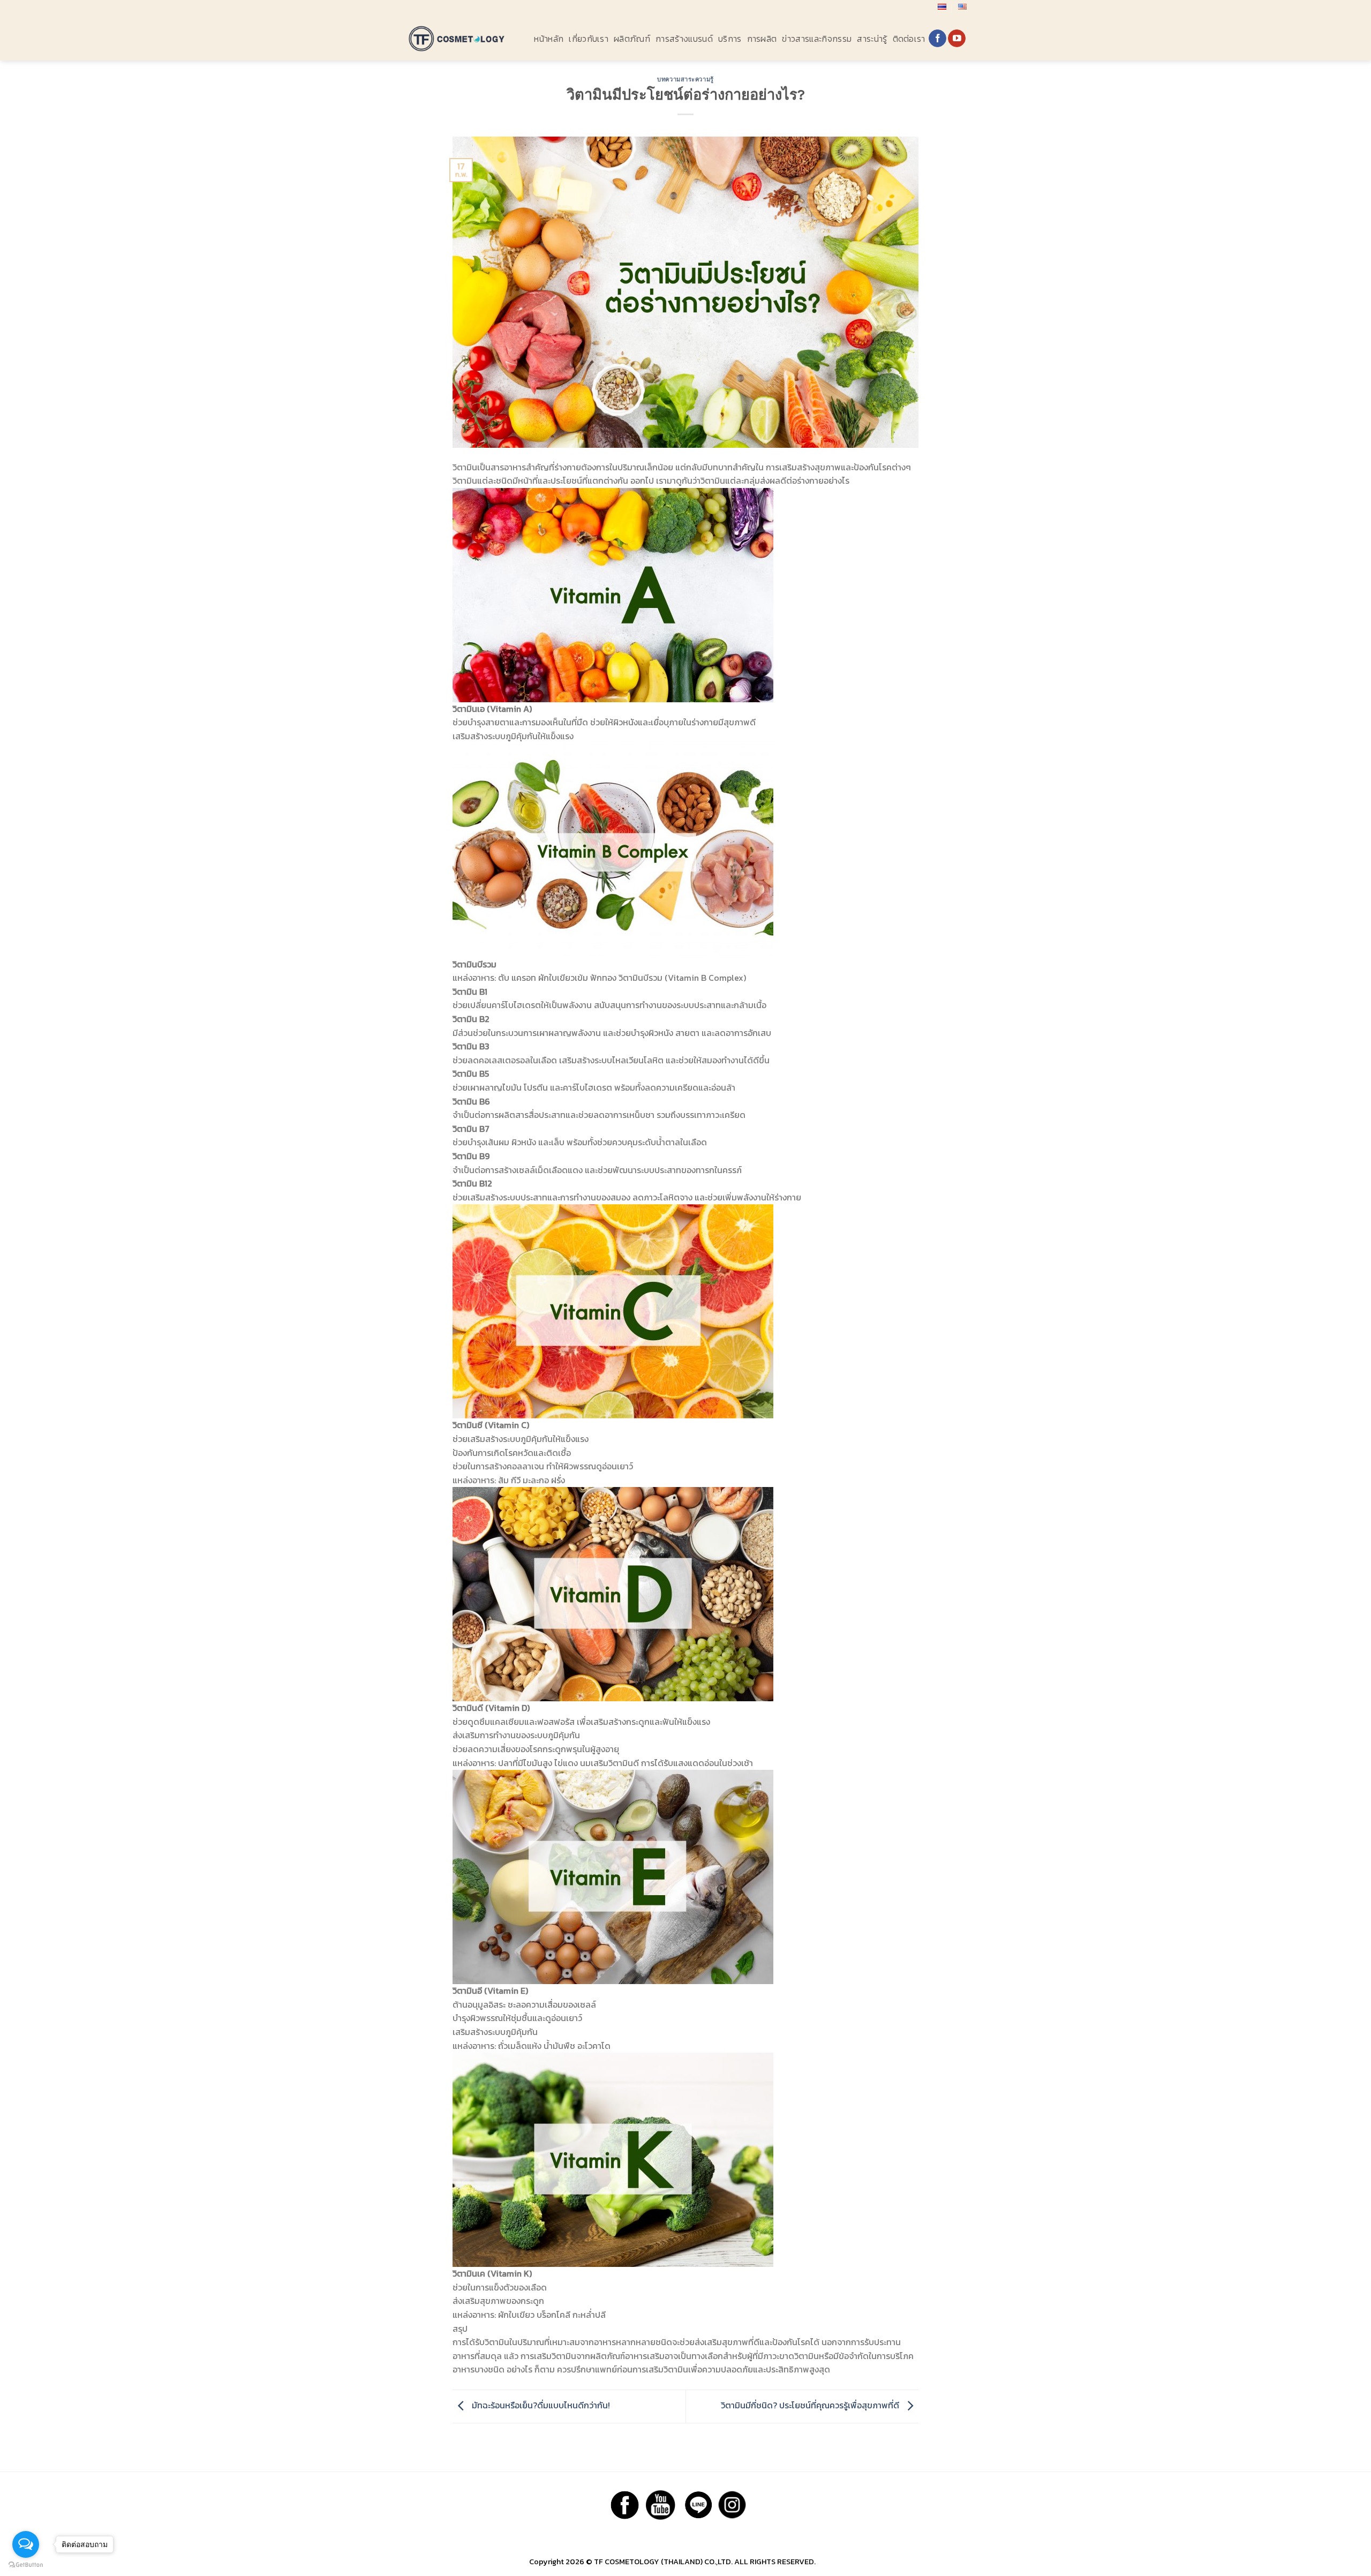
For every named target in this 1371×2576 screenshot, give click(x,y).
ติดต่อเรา (909, 39)
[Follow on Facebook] (937, 39)
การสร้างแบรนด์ (684, 39)
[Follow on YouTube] (957, 39)
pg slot (830, 2562)
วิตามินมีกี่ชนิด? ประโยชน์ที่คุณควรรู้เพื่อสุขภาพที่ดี (811, 2405)
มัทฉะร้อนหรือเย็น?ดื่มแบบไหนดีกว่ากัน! (540, 2405)
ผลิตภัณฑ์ (632, 39)
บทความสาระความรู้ (685, 80)
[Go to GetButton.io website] (26, 2565)
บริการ (730, 39)
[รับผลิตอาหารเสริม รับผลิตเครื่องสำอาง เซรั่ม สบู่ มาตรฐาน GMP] (457, 38)
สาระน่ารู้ (872, 39)
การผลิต (762, 39)
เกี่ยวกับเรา (589, 39)
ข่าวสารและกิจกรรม (817, 39)
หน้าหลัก (549, 39)
